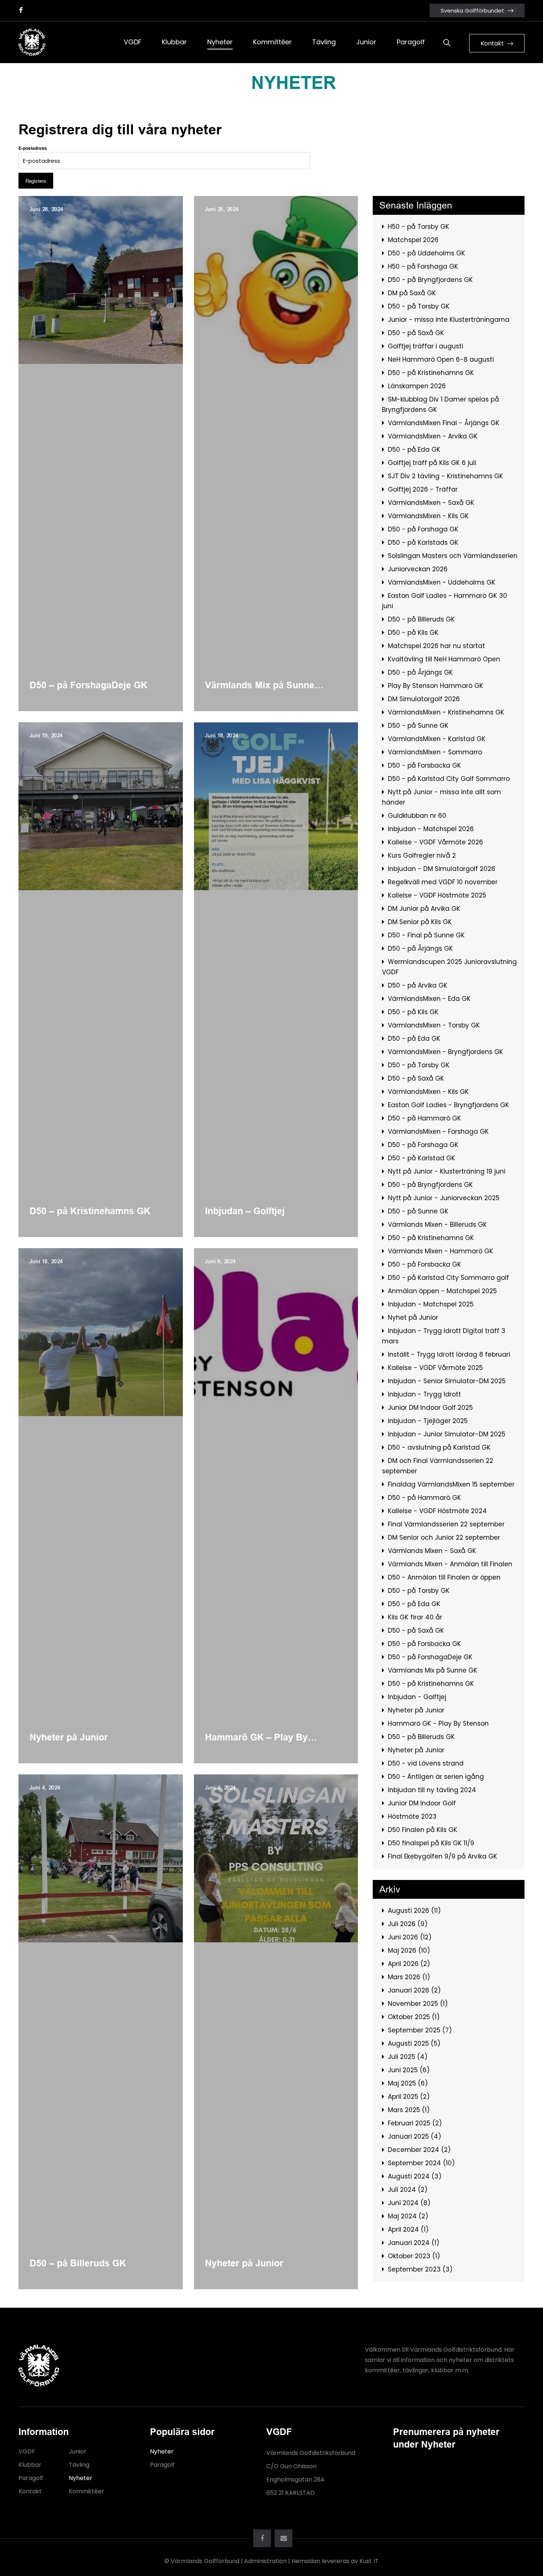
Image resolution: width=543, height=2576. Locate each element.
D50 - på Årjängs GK (420, 672)
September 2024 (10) (421, 2163)
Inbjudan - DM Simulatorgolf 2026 (442, 869)
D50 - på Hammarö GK (424, 1118)
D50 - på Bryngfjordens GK (430, 280)
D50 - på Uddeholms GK (426, 253)
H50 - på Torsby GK (419, 227)
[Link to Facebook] (21, 10)
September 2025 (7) (420, 2030)
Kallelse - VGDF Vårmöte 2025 (435, 1368)
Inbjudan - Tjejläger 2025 (428, 1421)
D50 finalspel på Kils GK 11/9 (431, 1843)
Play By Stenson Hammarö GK (436, 686)
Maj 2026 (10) (409, 1950)
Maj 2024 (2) (408, 2216)
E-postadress (33, 148)
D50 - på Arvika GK (418, 985)
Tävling (79, 2465)
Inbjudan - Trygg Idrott (424, 1394)
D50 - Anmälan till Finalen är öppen (444, 1577)
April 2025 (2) (409, 2097)
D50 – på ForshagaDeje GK (88, 685)
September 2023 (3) (420, 2269)
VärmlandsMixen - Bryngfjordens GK (445, 1052)
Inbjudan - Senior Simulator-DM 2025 (447, 1381)
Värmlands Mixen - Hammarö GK (440, 1251)
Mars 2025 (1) (409, 2110)
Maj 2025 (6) (408, 2083)
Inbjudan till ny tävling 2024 (432, 1790)
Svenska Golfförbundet (472, 11)
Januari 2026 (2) (414, 1990)
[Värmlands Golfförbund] (32, 42)
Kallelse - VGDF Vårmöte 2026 (436, 842)
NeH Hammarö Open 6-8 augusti (441, 359)
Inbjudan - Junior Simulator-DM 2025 (447, 1434)
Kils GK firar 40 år (415, 1617)
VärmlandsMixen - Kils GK (428, 516)
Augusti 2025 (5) (414, 2043)
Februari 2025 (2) (415, 2123)
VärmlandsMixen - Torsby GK (434, 1025)
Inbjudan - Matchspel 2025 (431, 1304)
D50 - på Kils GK (413, 633)
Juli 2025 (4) (408, 2057)
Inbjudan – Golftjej (245, 1211)
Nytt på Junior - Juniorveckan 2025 (444, 1198)
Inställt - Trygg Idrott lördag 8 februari (449, 1354)
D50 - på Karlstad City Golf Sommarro (449, 779)
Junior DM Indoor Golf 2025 (430, 1408)
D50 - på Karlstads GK (423, 543)
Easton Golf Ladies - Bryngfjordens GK (448, 1105)
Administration (265, 2561)
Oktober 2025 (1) (414, 2017)
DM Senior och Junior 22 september (444, 1537)
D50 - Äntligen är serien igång (436, 1777)
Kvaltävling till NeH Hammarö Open (444, 659)
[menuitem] (133, 42)
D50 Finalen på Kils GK (423, 1830)
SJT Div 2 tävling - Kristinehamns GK (445, 476)
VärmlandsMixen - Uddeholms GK (442, 582)
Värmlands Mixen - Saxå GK (432, 1551)
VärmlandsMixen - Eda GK (429, 999)
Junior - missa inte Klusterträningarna (449, 320)
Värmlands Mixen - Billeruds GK (437, 1225)
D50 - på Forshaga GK (423, 529)
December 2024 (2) (419, 2150)
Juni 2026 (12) (410, 1937)
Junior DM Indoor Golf (422, 1803)
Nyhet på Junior (413, 1318)
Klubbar (30, 2465)
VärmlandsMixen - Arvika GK (433, 436)
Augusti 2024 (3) (415, 2176)
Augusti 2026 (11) (414, 1911)
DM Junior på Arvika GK (424, 909)
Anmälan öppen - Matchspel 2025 (442, 1291)
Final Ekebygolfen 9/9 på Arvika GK (443, 1856)
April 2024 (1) (408, 2229)
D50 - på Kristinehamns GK (431, 373)
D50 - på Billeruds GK (421, 619)
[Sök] (447, 42)
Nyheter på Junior (69, 1737)
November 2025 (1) (418, 2004)
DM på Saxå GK (412, 293)
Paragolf (31, 2478)
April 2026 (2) (409, 1964)
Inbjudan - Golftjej (417, 1697)
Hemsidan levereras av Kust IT (335, 2561)
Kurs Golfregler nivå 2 (422, 855)
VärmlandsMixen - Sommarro (435, 752)
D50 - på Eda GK (414, 450)
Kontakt (30, 2491)
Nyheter (81, 2478)
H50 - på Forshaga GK (423, 266)
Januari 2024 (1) (414, 2243)
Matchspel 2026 (413, 240)
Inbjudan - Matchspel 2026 (431, 829)
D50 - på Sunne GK (418, 726)
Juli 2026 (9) (408, 1924)
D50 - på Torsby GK (419, 306)
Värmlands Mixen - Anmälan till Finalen (450, 1564)
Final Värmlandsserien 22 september (446, 1524)
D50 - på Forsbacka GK (424, 765)
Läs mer (27, 200)
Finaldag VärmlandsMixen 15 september (451, 1484)
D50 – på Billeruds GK (78, 2263)
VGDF (27, 2451)
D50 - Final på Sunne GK (426, 935)
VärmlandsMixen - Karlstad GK (437, 739)
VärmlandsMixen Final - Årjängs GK (444, 423)
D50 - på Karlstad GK (421, 1158)
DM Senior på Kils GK (420, 922)
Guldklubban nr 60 (417, 816)
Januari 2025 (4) (414, 2136)
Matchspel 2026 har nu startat (436, 646)
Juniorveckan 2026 (418, 569)
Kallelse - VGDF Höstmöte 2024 (437, 1511)
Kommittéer (86, 2491)
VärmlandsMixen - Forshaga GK (438, 1132)
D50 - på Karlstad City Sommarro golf (448, 1278)
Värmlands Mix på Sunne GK (260, 685)
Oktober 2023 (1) (414, 2256)
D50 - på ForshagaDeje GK (430, 1657)
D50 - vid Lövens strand (426, 1763)
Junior (78, 2451)
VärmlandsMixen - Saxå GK (431, 503)
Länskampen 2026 (417, 386)
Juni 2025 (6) (409, 2070)
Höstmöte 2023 (412, 1816)
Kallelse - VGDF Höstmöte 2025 (437, 895)
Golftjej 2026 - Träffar (423, 489)
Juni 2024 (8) (409, 2203)
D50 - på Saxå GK (416, 333)
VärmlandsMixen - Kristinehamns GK (446, 712)
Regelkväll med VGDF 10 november (443, 882)
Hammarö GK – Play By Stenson (256, 1738)
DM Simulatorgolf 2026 (424, 699)
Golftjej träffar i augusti (426, 346)
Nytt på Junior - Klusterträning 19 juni (447, 1171)
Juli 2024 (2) (408, 2190)
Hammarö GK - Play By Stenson (438, 1723)
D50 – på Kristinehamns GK (90, 1211)
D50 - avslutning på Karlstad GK (439, 1447)
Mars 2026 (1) (409, 1977)
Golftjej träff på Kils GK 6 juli (432, 463)
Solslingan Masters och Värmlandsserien (453, 556)
